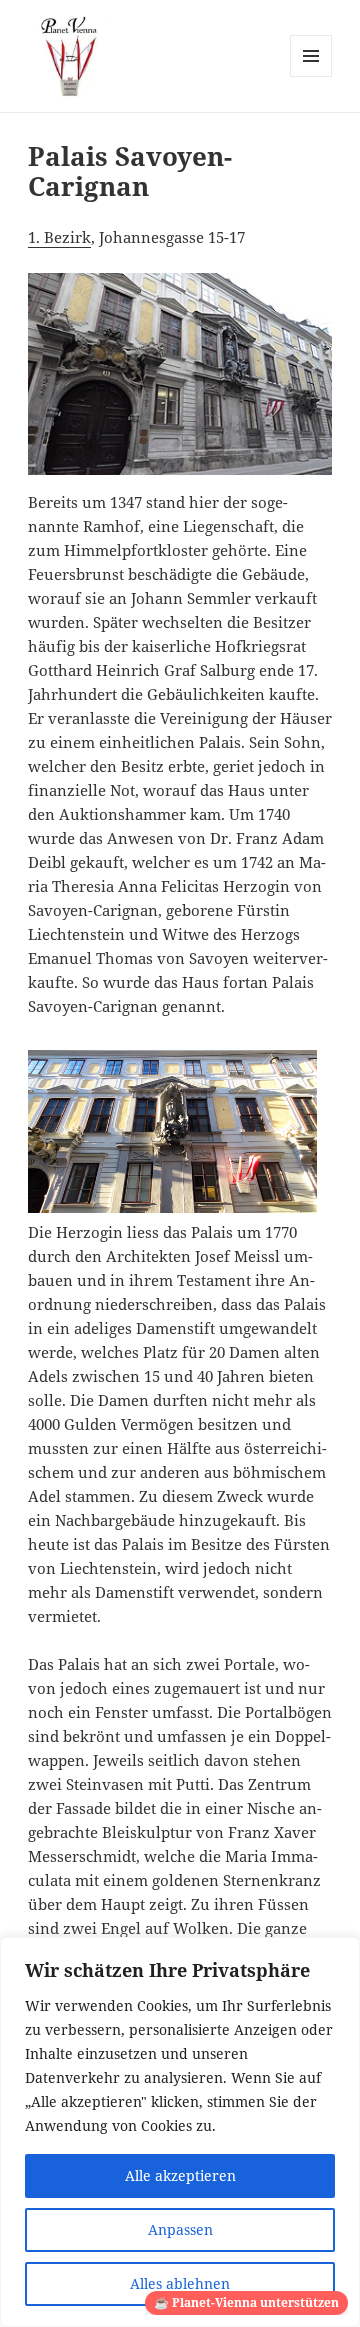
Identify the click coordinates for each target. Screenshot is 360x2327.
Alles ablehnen (180, 2283)
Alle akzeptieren (180, 2175)
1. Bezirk (59, 237)
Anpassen (180, 2229)
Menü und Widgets (311, 76)
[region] (180, 2132)
